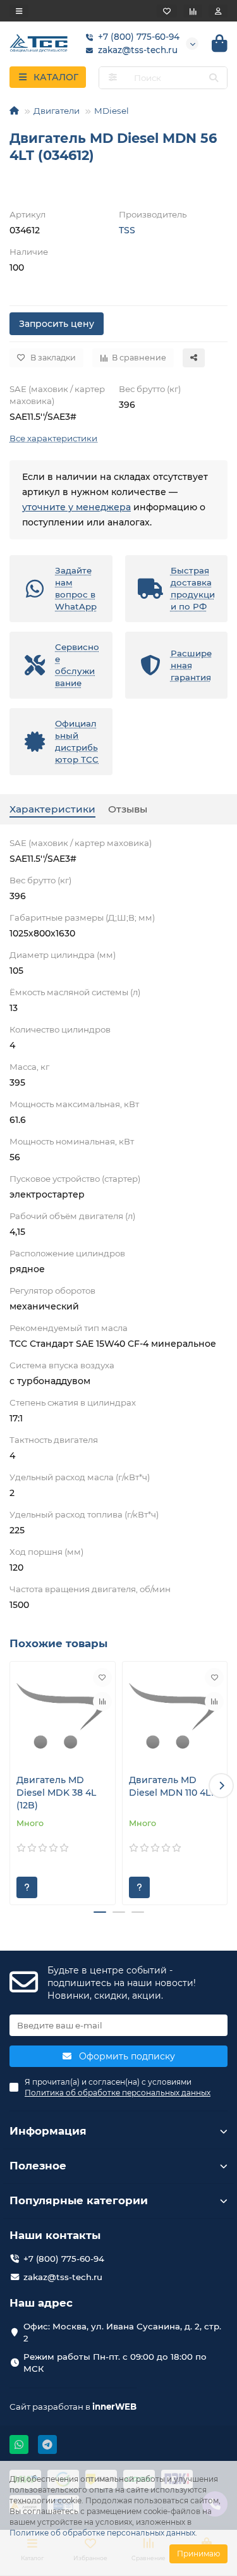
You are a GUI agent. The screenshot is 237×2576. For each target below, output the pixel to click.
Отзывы (128, 809)
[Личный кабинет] (218, 11)
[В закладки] (102, 1677)
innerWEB (114, 2407)
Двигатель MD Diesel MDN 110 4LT (172, 1786)
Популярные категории (79, 2200)
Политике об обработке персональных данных (102, 2533)
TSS (127, 230)
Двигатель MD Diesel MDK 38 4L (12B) (56, 1793)
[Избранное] (167, 11)
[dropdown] (19, 11)
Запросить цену (57, 324)
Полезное (38, 2166)
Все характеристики (53, 438)
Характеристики (52, 809)
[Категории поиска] (113, 78)
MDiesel (112, 111)
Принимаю (198, 2554)
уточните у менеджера (76, 507)
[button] (16, 1786)
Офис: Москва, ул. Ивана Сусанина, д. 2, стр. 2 (122, 2332)
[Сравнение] (193, 11)
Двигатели (57, 111)
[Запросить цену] (27, 1887)
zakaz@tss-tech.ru (138, 50)
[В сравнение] (102, 1702)
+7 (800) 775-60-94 (139, 37)
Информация (48, 2131)
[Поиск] (214, 78)
